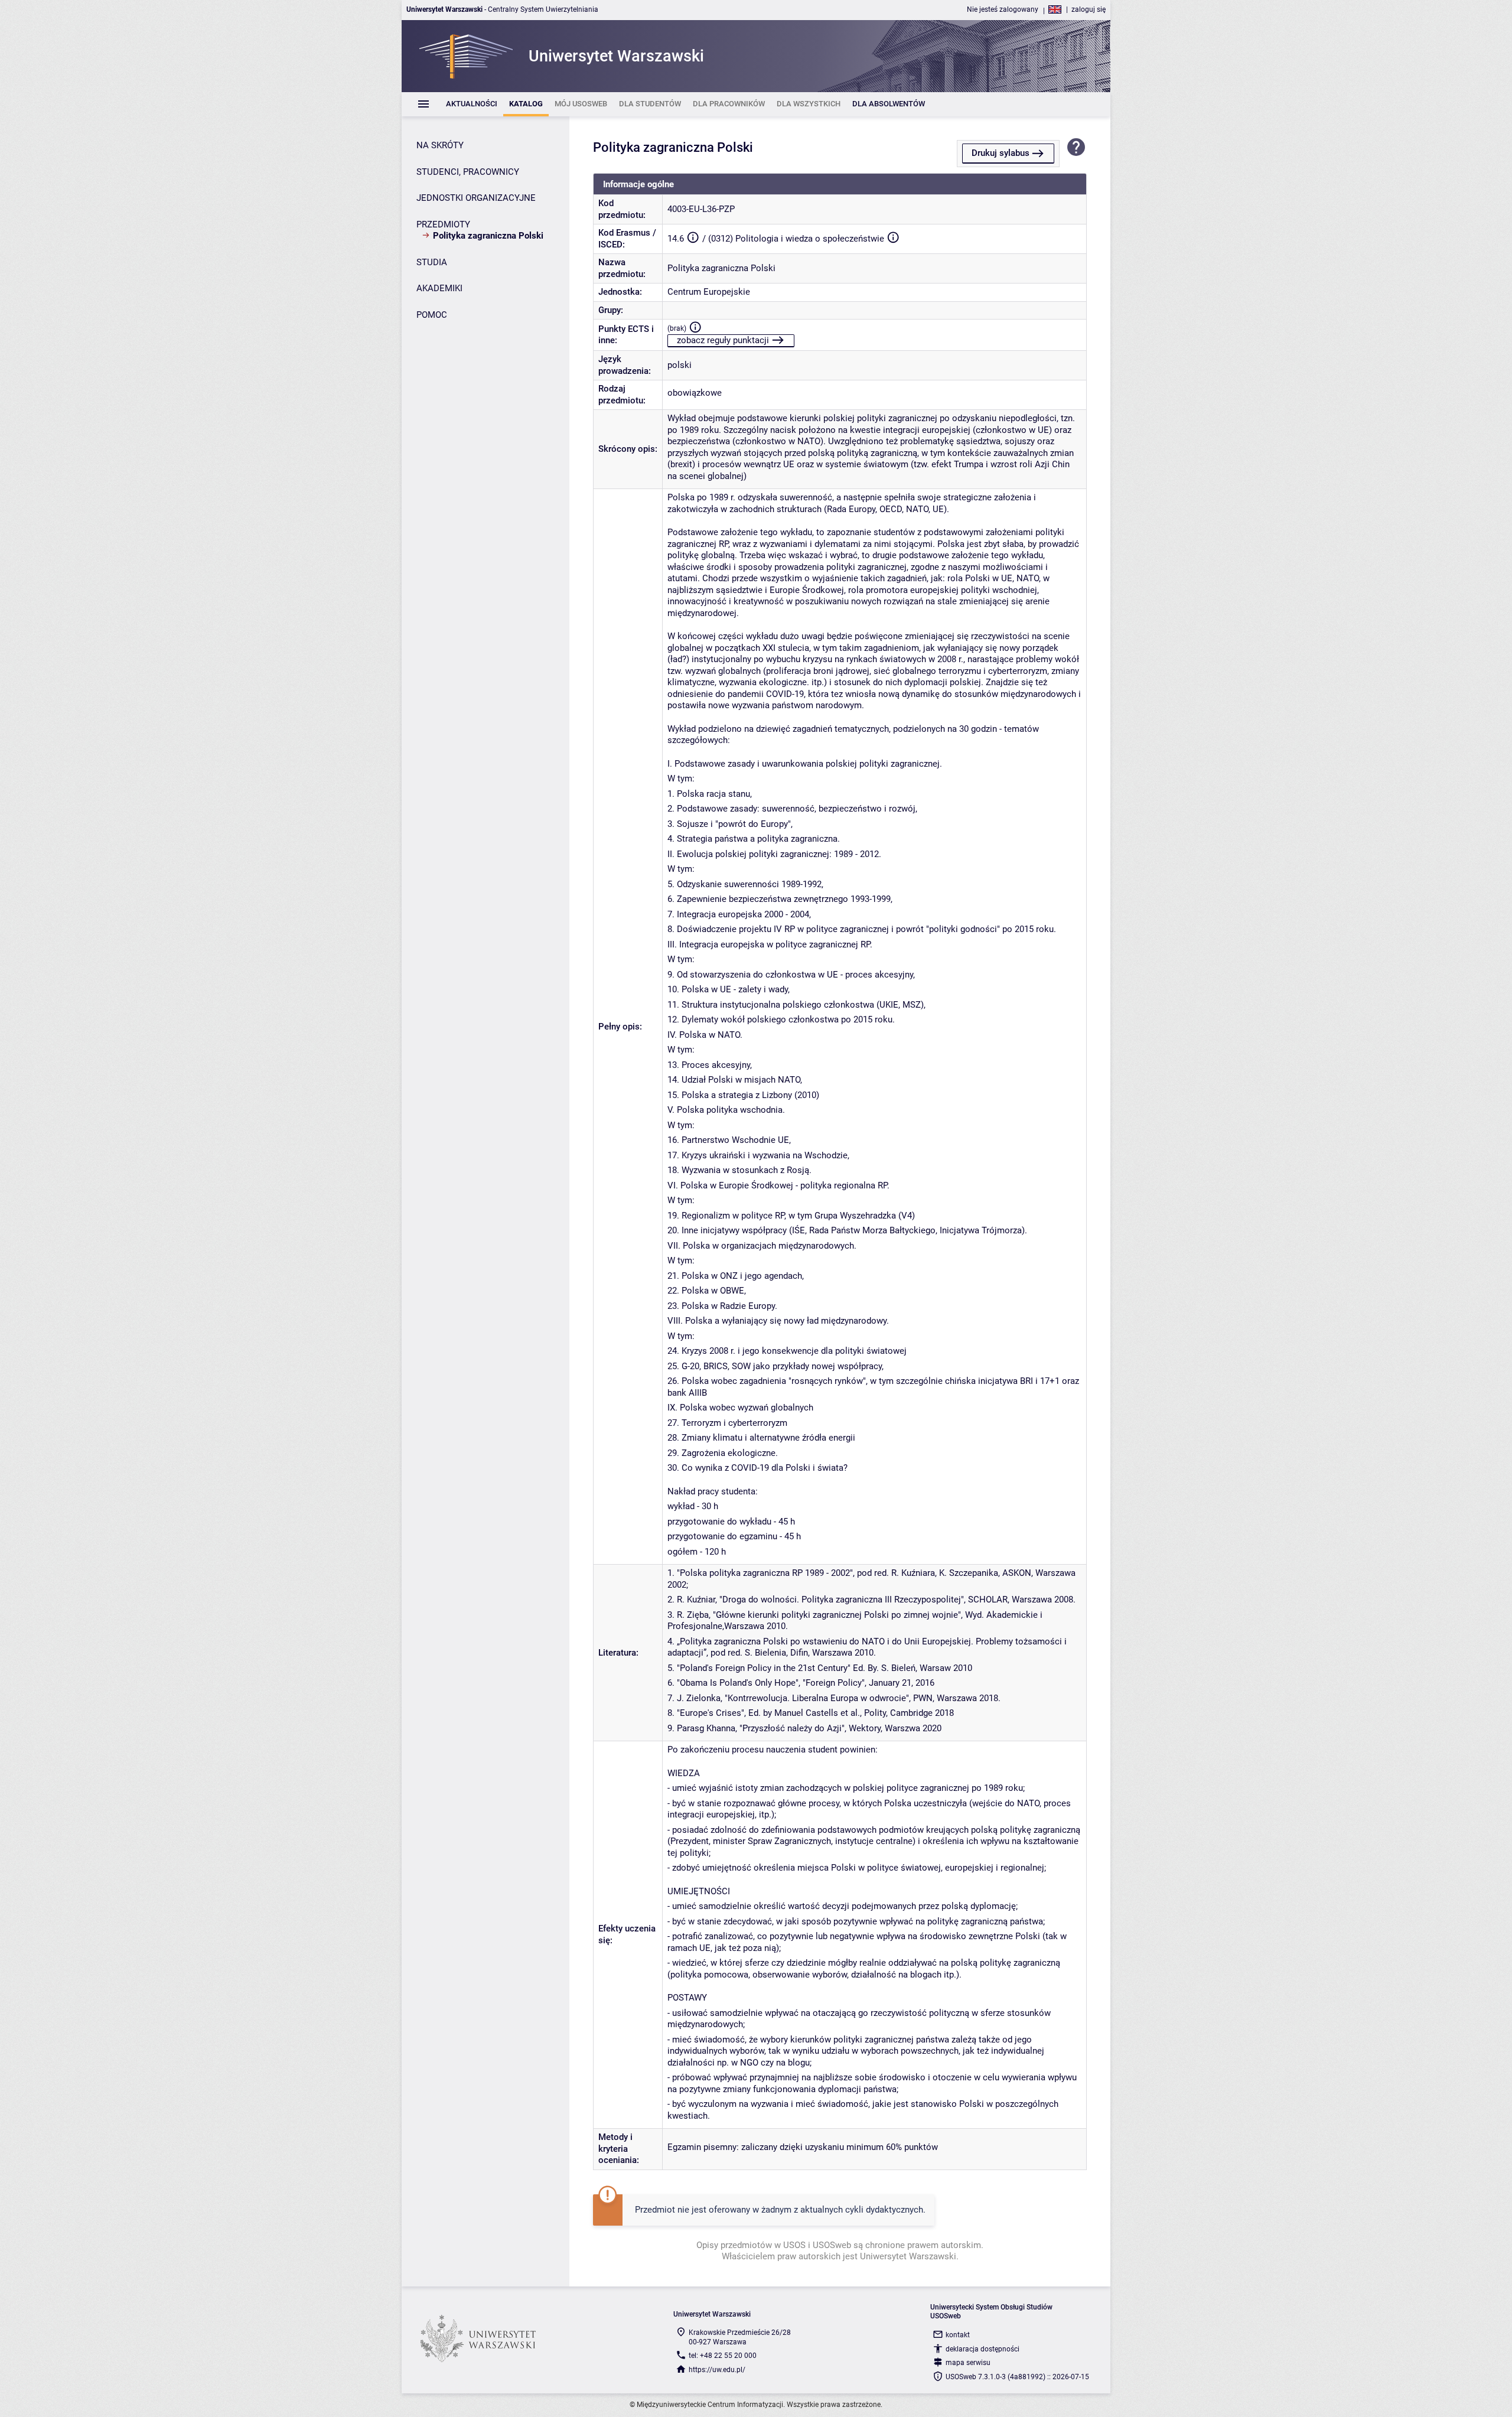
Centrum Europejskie (709, 292)
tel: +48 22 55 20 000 (723, 2356)
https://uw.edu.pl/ (717, 2370)
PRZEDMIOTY (443, 224)
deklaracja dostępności (983, 2349)
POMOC (432, 315)
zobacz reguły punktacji (723, 340)
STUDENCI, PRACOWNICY (468, 172)
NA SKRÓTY (440, 145)
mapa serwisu (968, 2363)
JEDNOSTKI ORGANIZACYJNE (476, 198)
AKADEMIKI (439, 288)
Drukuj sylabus (1001, 153)
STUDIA (432, 262)
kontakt (958, 2335)
